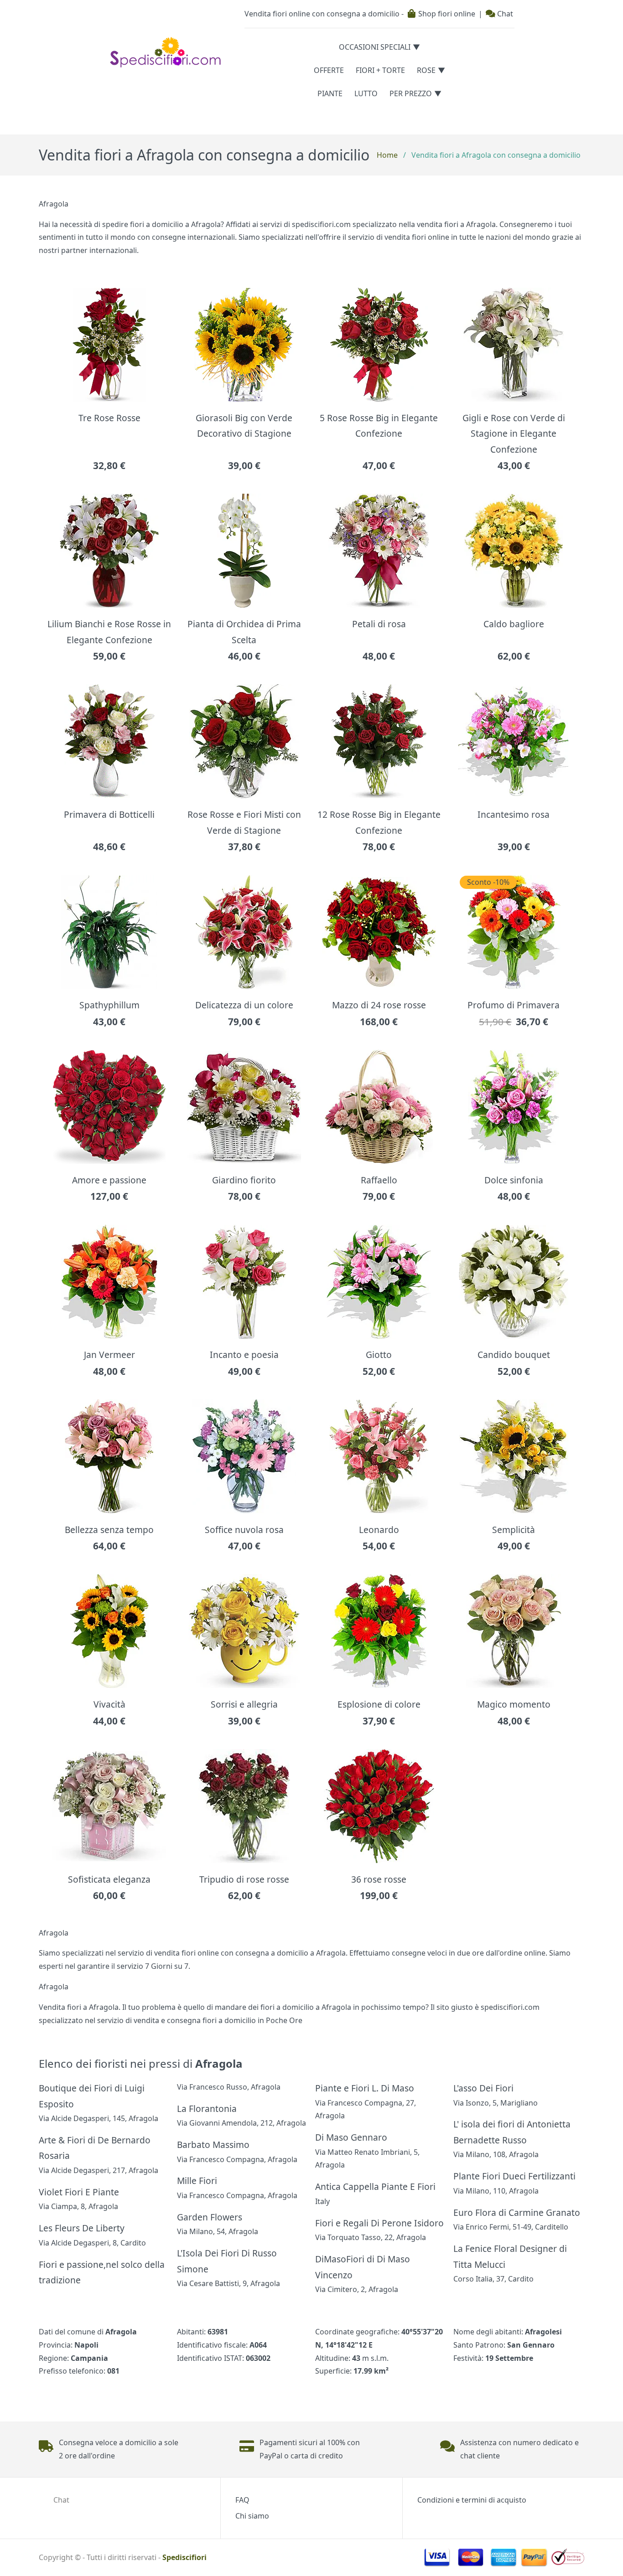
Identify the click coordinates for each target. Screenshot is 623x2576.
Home (387, 155)
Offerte (329, 70)
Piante (330, 93)
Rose (426, 70)
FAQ (242, 2500)
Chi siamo (252, 2516)
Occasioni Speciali (375, 47)
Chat (504, 14)
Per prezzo (411, 93)
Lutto (366, 93)
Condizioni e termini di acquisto (472, 2500)
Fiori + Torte (380, 70)
